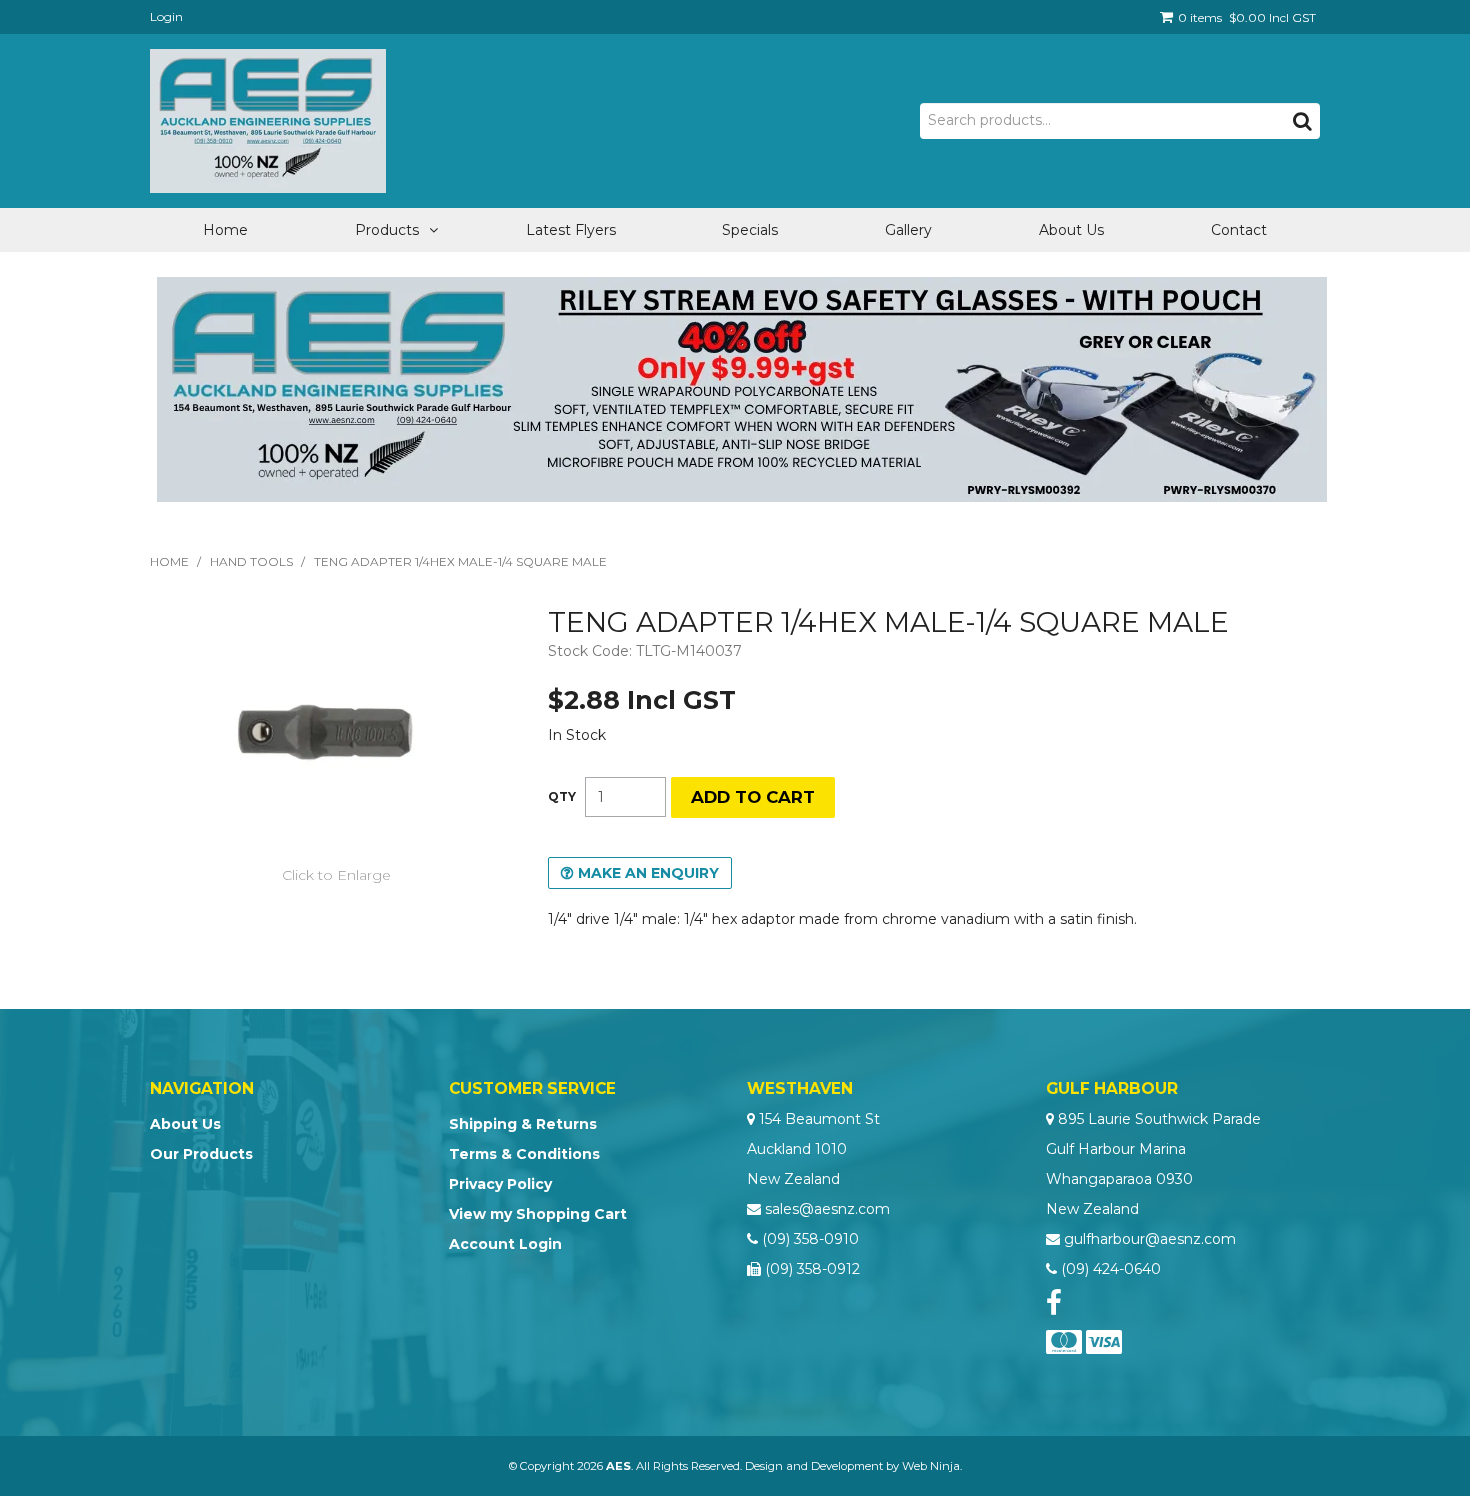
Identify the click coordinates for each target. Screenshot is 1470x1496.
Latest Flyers (571, 230)
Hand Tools (251, 561)
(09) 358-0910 (810, 1239)
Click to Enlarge (336, 875)
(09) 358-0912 (812, 1269)
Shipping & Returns (523, 1124)
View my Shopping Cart (538, 1214)
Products (387, 230)
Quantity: (562, 797)
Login (166, 16)
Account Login (505, 1244)
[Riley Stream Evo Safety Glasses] (742, 388)
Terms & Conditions (524, 1154)
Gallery (908, 230)
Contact (1239, 230)
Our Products (201, 1154)
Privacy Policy (500, 1184)
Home (225, 230)
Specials (750, 230)
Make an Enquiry (648, 873)
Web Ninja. (932, 1466)
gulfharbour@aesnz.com (1150, 1239)
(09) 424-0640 (1111, 1269)
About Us (1071, 230)
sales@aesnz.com (827, 1209)
